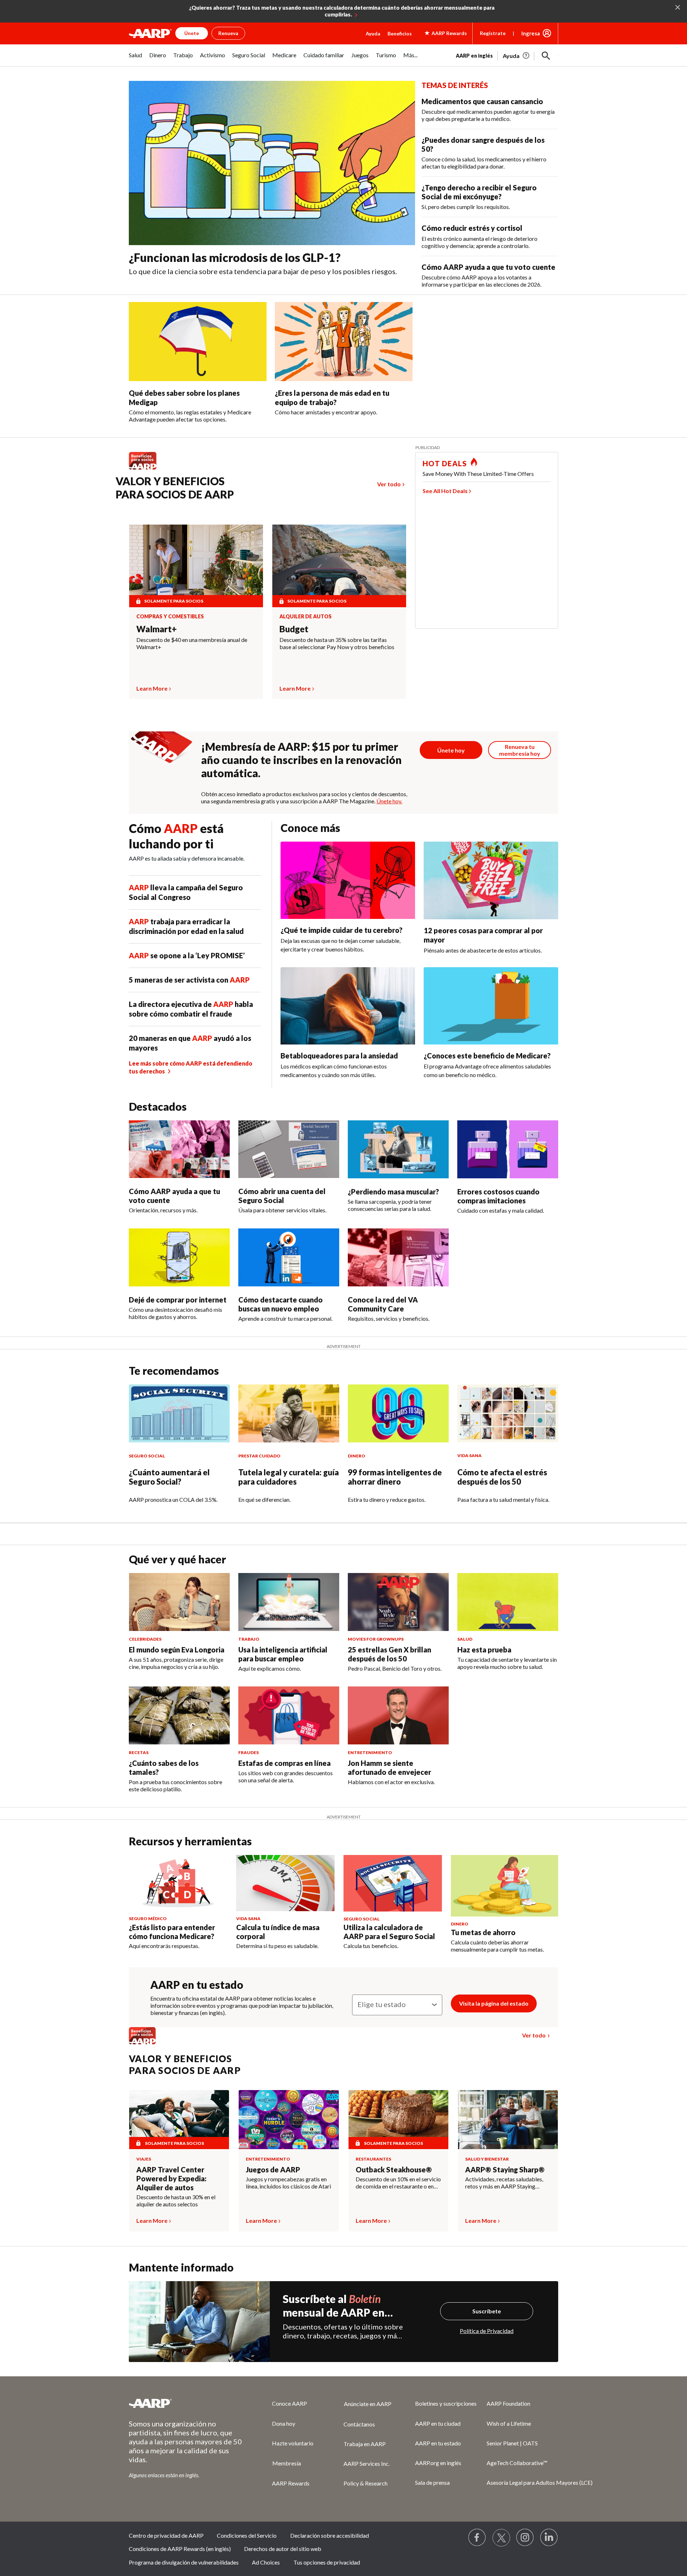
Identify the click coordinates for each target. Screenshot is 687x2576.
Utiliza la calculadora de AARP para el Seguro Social (389, 1932)
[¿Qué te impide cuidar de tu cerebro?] (348, 880)
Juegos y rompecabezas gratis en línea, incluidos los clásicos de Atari (288, 2183)
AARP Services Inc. (367, 2463)
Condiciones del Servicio (247, 2535)
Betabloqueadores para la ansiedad (339, 1056)
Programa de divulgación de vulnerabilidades (184, 2562)
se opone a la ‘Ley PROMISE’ (187, 955)
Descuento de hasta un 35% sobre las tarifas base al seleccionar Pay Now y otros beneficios (337, 643)
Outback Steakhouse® (394, 2170)
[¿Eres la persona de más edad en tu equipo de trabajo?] (344, 342)
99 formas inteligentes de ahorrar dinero (395, 1477)
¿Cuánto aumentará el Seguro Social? (169, 1477)
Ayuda (373, 33)
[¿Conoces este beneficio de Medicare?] (491, 1006)
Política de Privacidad (487, 2331)
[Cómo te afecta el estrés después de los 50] (508, 1413)
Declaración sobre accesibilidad (330, 2535)
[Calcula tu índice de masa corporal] (285, 1883)
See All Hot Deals (445, 491)
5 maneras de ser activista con (189, 980)
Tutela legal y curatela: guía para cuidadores (289, 1477)
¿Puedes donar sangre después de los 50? (483, 144)
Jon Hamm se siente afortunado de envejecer (389, 1767)
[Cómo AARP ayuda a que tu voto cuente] (179, 1149)
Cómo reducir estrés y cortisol (472, 228)
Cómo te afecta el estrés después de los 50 (502, 1477)
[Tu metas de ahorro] (505, 1886)
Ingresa (531, 33)
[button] (546, 56)
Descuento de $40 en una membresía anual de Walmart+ (192, 643)
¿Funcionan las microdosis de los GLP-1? (235, 257)
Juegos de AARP (273, 2170)
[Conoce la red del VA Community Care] (398, 1257)
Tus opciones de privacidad (327, 2562)
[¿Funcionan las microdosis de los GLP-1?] (272, 163)
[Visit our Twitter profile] (501, 2538)
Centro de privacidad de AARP (166, 2535)
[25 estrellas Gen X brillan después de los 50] (398, 1602)
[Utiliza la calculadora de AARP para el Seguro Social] (393, 1883)
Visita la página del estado (494, 2003)
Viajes (144, 2159)
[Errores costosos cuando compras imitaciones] (508, 1149)
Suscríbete (487, 2311)
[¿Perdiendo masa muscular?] (398, 1149)
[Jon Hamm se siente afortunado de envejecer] (398, 1715)
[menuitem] (135, 59)
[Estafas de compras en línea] (289, 1715)
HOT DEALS (445, 463)
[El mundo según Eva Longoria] (179, 1602)
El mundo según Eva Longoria (177, 1650)
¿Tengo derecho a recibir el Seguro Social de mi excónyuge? (479, 192)
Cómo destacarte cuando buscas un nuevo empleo (281, 1304)
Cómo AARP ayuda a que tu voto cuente (488, 267)
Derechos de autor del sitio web (283, 2549)
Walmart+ (157, 629)
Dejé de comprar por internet (178, 1300)
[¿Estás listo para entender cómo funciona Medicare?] (178, 1883)
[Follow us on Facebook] (477, 2538)
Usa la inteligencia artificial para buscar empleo (283, 1654)
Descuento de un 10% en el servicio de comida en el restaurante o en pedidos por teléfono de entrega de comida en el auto (398, 2183)
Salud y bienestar (487, 2159)
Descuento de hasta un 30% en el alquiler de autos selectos (176, 2200)
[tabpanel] (507, 55)
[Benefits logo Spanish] (146, 469)
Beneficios (400, 33)
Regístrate (493, 33)
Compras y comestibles (170, 617)
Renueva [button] (228, 33)
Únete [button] (192, 33)
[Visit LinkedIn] (549, 2538)
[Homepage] (150, 33)
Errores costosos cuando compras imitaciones (498, 1196)
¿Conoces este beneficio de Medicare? (487, 1056)
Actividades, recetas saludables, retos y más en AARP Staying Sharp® (504, 2183)
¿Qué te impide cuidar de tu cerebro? (342, 930)
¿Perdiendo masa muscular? (393, 1192)
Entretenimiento (268, 2159)
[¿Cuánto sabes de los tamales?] (179, 1715)
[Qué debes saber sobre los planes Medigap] (198, 342)
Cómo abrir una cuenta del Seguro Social (282, 1196)
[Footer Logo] (186, 2403)
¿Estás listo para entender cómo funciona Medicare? (172, 1932)
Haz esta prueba (484, 1650)
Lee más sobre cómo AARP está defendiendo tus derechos (191, 1067)
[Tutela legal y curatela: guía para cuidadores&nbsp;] (289, 1413)
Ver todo (389, 484)
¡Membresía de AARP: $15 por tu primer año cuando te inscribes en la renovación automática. (301, 760)
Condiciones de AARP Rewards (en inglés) (180, 2549)
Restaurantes (373, 2159)
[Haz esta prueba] (508, 1602)
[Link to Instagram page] (525, 2538)
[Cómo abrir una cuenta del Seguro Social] (289, 1149)
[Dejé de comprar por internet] (179, 1257)
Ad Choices (266, 2562)
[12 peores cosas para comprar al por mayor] (491, 880)
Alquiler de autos (306, 617)
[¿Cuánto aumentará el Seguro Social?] (179, 1413)
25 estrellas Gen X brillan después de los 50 (389, 1654)
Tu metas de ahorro (483, 1932)
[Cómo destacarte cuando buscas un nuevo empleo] (289, 1257)
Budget (294, 629)
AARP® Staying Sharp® (505, 2170)
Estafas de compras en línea (284, 1763)
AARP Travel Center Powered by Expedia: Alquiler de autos (171, 2178)
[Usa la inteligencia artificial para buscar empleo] (289, 1602)
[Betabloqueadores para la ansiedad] (348, 1006)
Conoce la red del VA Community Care (383, 1304)
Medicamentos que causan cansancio (482, 101)
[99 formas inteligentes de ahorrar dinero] (398, 1413)
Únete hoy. (389, 801)
